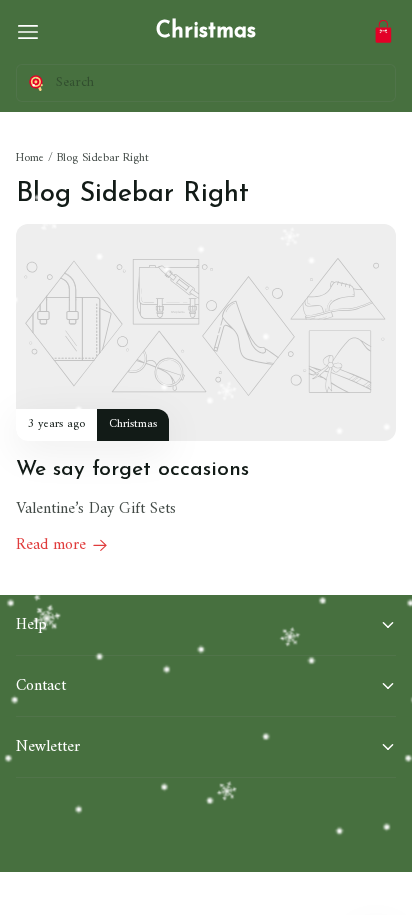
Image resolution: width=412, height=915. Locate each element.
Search (75, 82)
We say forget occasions (132, 469)
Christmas (206, 31)
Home (30, 158)
